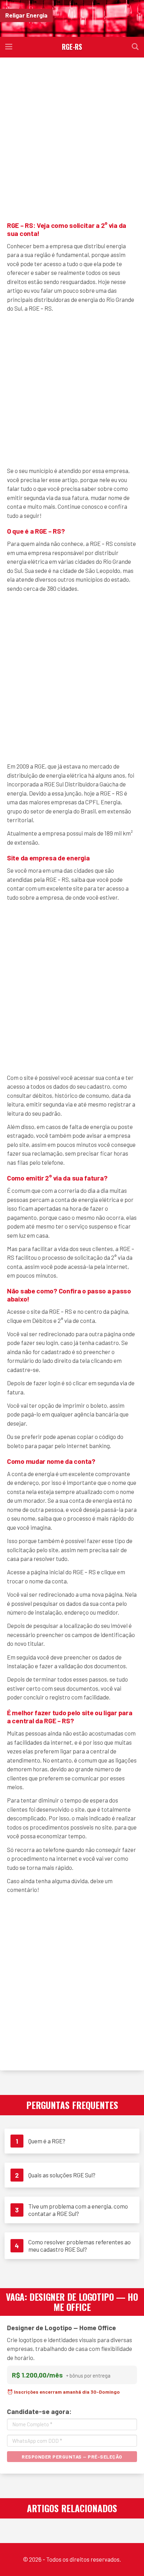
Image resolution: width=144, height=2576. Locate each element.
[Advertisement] (72, 138)
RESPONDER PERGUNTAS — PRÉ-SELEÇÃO (72, 2457)
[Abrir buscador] (135, 47)
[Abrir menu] (9, 47)
